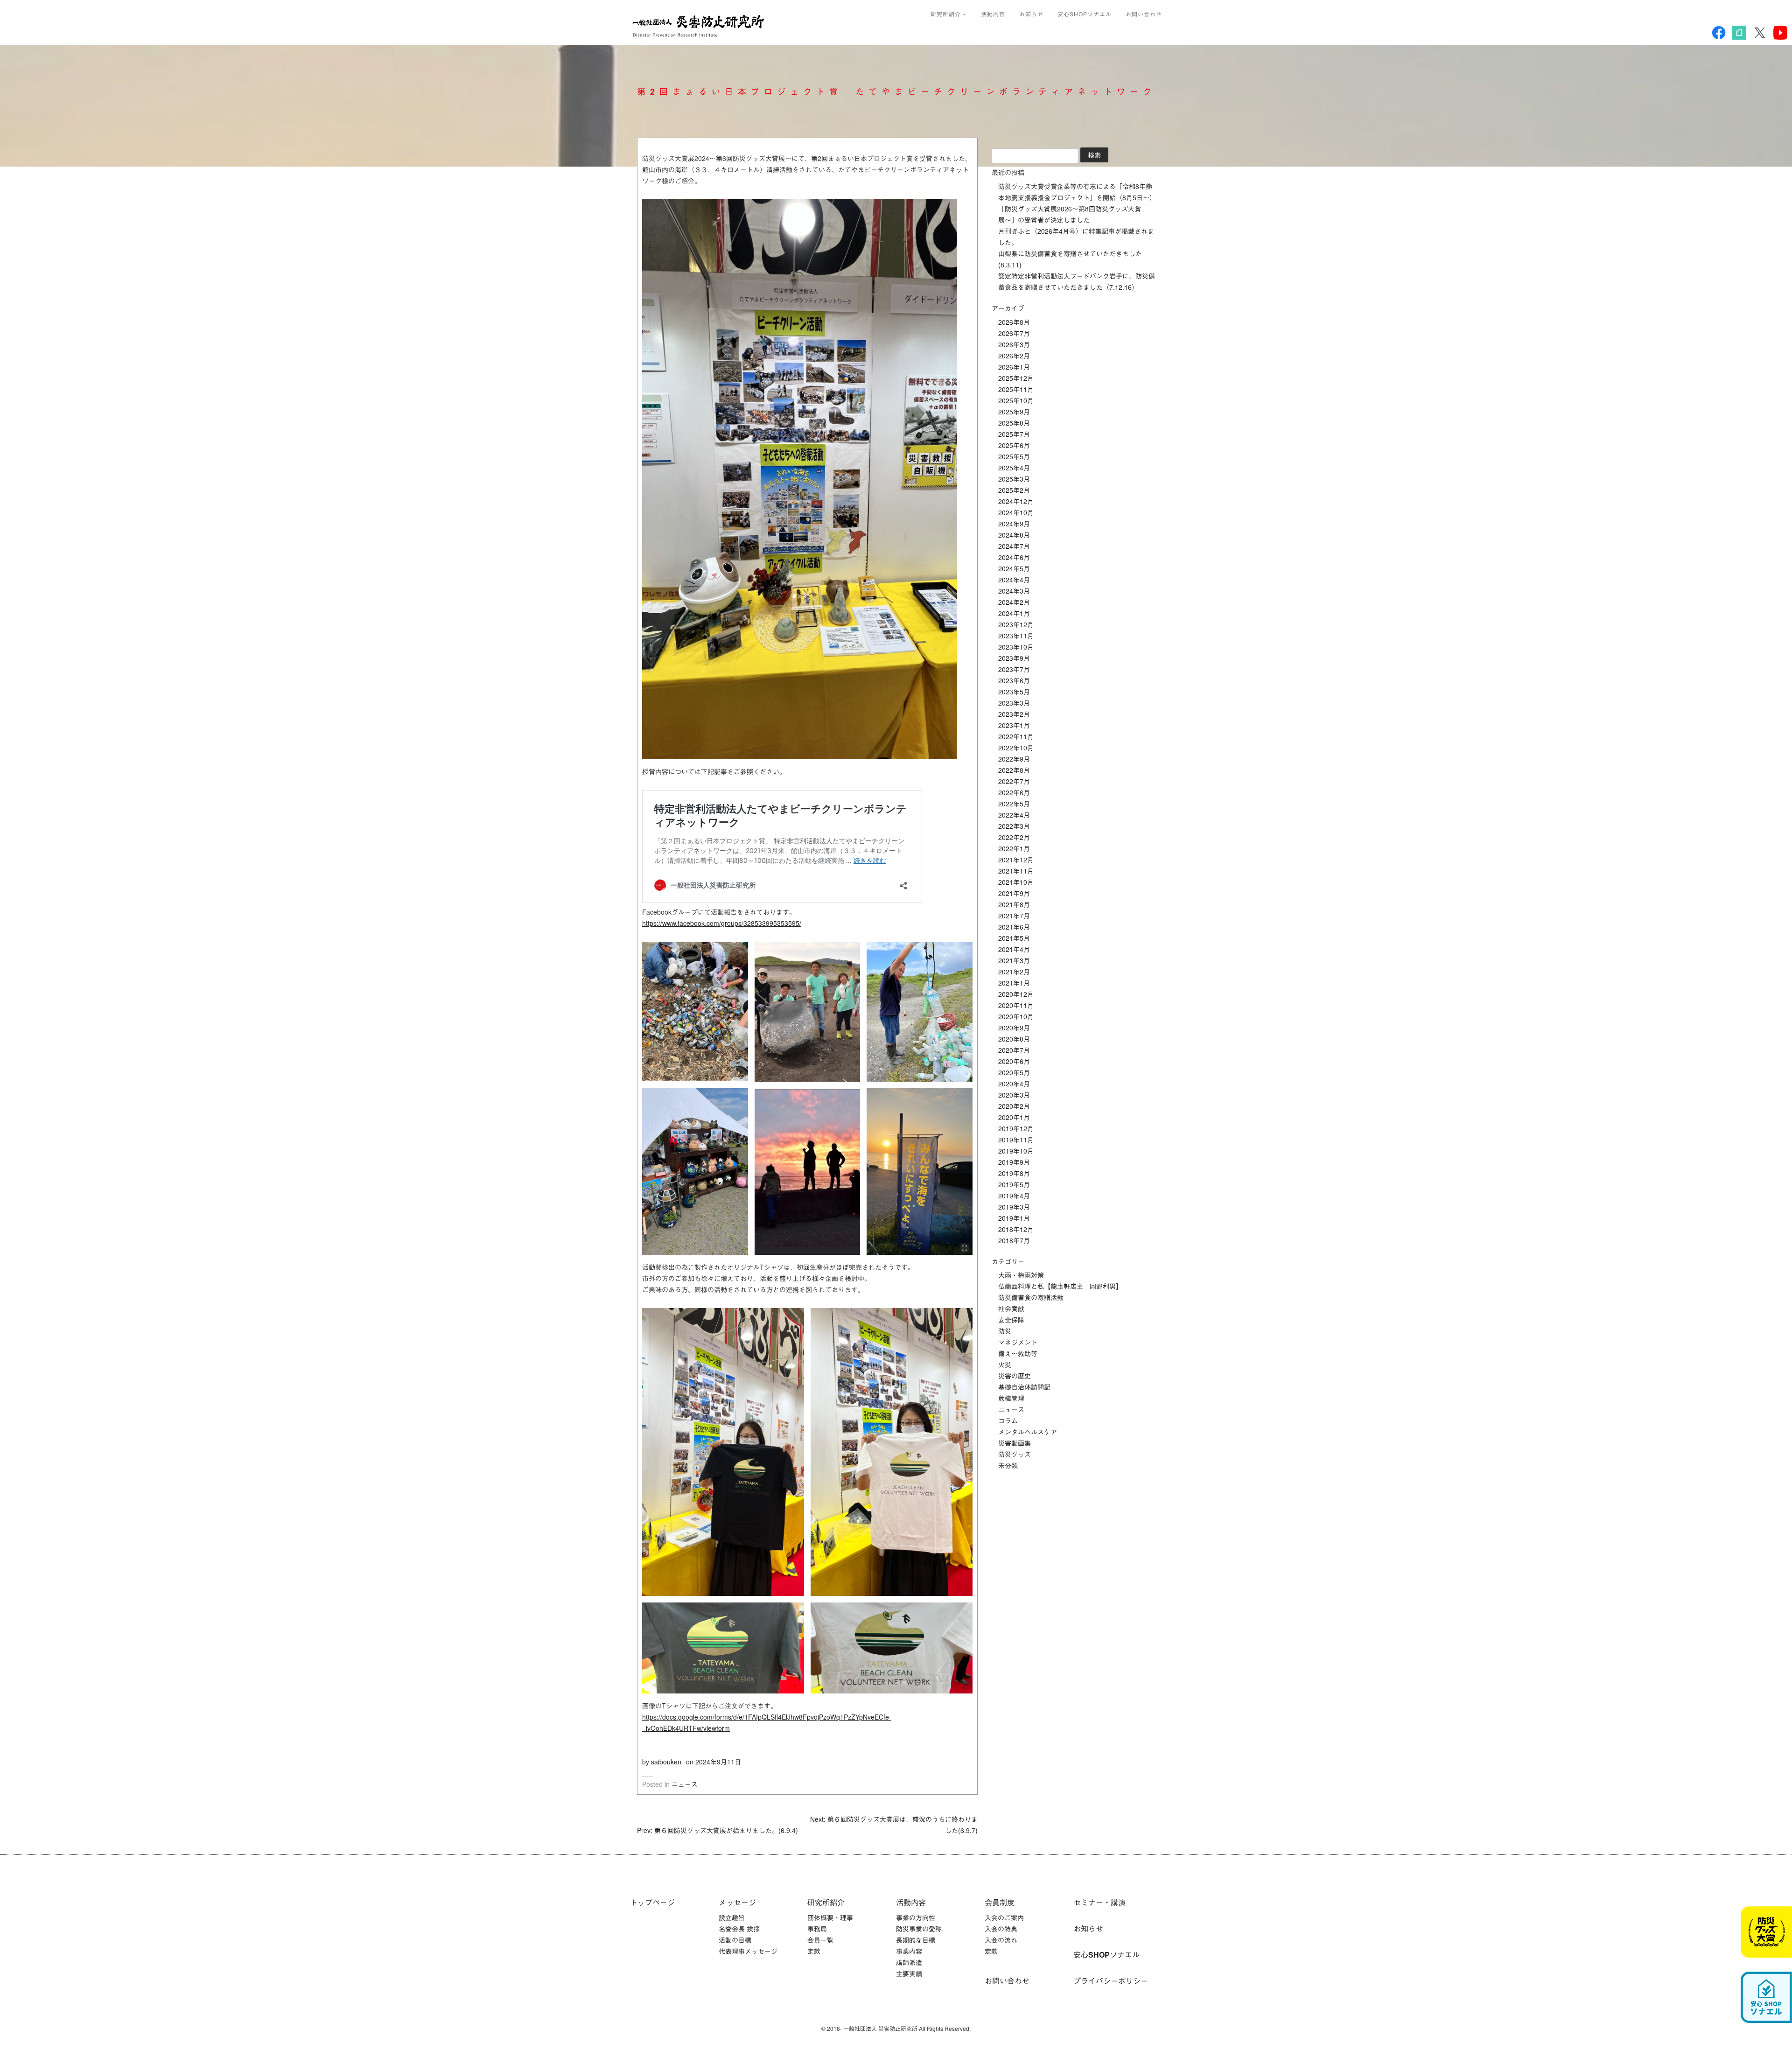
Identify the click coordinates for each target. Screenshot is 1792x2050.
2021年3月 (1014, 960)
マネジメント (1018, 1342)
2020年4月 (1014, 1084)
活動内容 (993, 14)
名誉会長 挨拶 (739, 1929)
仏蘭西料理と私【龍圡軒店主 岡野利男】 (1060, 1286)
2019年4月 (1014, 1196)
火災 (1005, 1364)
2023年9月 (1014, 658)
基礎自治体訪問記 (1024, 1387)
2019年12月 (1016, 1128)
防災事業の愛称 (919, 1929)
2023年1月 (1014, 725)
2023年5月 (1014, 692)
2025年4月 (1014, 468)
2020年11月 (1016, 1005)
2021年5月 (1014, 938)
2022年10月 (1016, 748)
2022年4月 (1014, 815)
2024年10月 (1016, 512)
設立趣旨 (732, 1917)
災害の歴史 (1015, 1376)
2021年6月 (1014, 927)
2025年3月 (1014, 479)
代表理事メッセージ (748, 1951)
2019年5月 (1014, 1184)
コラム (1008, 1420)
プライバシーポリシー (1111, 1981)
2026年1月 (1014, 367)
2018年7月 (1014, 1240)
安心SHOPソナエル (1085, 14)
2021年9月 (1014, 893)
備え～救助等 (1018, 1353)
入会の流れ (1001, 1940)
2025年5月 (1014, 456)
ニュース (685, 1784)
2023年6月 (1014, 680)
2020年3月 (1014, 1095)
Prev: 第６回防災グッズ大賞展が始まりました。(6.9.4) (717, 1830)
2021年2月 (1014, 972)
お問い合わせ (1144, 14)
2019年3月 (1014, 1207)
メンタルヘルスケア (1028, 1432)
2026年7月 (1014, 333)
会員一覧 (820, 1940)
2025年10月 (1016, 400)
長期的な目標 (916, 1940)
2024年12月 (1016, 501)
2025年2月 (1014, 490)
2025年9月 (1014, 412)
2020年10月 (1016, 1016)
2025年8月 (1014, 423)
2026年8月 (1014, 322)
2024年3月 (1014, 591)
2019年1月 (1014, 1218)
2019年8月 (1014, 1173)
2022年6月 (1014, 792)
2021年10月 (1016, 882)
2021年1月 (1014, 983)
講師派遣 (909, 1962)
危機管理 (1011, 1398)
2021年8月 (1014, 904)
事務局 (817, 1929)
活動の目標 (735, 1940)
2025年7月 (1014, 434)
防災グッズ (1015, 1454)
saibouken (666, 1762)
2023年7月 (1014, 669)
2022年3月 (1014, 826)
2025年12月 (1016, 378)
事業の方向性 (916, 1917)
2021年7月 (1014, 916)
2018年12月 (1016, 1229)
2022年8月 (1014, 770)
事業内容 (909, 1951)
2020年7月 (1014, 1050)
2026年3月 (1014, 344)
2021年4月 (1014, 949)
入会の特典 (1001, 1929)
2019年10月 (1016, 1151)
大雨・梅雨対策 (1021, 1275)
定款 (814, 1951)
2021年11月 (1016, 871)
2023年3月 (1014, 703)
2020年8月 (1014, 1039)
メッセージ (737, 1902)
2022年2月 (1014, 837)
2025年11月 (1016, 389)
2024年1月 (1014, 613)
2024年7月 (1014, 546)
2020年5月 (1014, 1072)
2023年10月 (1016, 647)
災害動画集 (1015, 1443)
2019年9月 (1014, 1162)
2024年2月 (1014, 602)
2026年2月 (1014, 356)
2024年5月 (1014, 568)
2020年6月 (1014, 1061)
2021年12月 (1016, 860)
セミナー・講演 (1099, 1902)
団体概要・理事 (830, 1917)
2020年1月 (1014, 1117)
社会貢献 (1011, 1308)
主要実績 (909, 1973)
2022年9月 (1014, 759)
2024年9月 (1014, 524)
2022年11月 (1016, 736)
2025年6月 (1014, 445)
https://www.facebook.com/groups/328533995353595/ (722, 923)
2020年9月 (1014, 1028)
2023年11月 (1016, 636)
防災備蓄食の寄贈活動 (1031, 1297)
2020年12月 (1016, 994)
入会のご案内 (1004, 1917)
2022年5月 (1014, 804)
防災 (1005, 1331)
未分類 (1008, 1465)
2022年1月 (1014, 848)
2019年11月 (1016, 1140)
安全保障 (1011, 1320)
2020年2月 (1014, 1106)
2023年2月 (1014, 714)
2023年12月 (1016, 624)
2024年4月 (1014, 580)
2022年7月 (1014, 781)
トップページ (652, 1902)
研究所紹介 (947, 14)
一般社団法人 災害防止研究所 (700, 26)
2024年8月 (1014, 535)
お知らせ (1031, 14)
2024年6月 (1014, 557)
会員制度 (1000, 1902)
